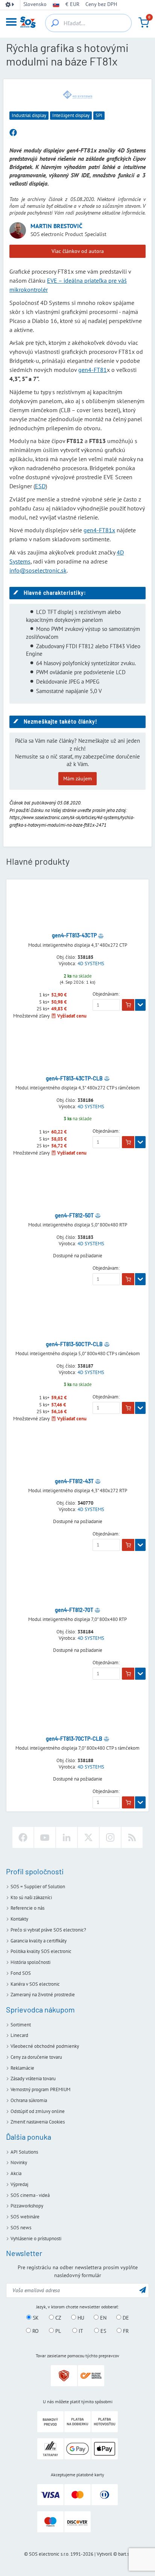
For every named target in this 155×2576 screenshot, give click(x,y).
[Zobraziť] (140, 1005)
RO (35, 2331)
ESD (40, 486)
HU (80, 2318)
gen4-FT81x (99, 530)
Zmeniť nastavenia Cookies (38, 2122)
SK (35, 2318)
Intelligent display (71, 115)
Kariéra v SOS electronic (35, 1984)
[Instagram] (110, 1837)
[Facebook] (23, 1837)
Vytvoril (104, 2554)
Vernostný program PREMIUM (40, 2089)
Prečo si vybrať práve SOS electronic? (48, 1930)
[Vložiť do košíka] (128, 1005)
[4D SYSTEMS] (77, 94)
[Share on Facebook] (13, 133)
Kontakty (19, 1919)
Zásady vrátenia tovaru (33, 2079)
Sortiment (21, 2025)
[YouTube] (45, 1837)
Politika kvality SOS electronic (41, 1951)
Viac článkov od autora (78, 251)
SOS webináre (25, 2217)
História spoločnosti (30, 1962)
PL (57, 2331)
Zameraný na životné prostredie (43, 1995)
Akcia (16, 2173)
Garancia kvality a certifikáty (39, 1941)
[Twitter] (88, 1837)
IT (80, 2331)
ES (103, 2331)
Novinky (19, 2162)
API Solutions (24, 2152)
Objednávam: (106, 994)
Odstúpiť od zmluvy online (38, 2111)
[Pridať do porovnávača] (101, 935)
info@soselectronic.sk (38, 570)
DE (125, 2318)
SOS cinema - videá (30, 2195)
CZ (58, 2318)
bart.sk (125, 2554)
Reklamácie (22, 2068)
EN (103, 2318)
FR (125, 2331)
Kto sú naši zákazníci (31, 1897)
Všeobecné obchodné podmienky (45, 2046)
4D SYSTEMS (91, 964)
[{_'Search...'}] (55, 23)
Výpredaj (19, 2184)
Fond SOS (21, 1973)
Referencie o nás (27, 1908)
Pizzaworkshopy (27, 2206)
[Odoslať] (143, 2290)
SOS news (21, 2228)
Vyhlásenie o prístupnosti (36, 2239)
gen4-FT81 (93, 370)
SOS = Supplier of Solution (38, 1887)
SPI (99, 115)
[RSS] (132, 1837)
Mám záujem (77, 778)
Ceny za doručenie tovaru (36, 2057)
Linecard (19, 2035)
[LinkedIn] (67, 1837)
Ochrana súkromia (29, 2100)
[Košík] (144, 23)
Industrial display (29, 115)
